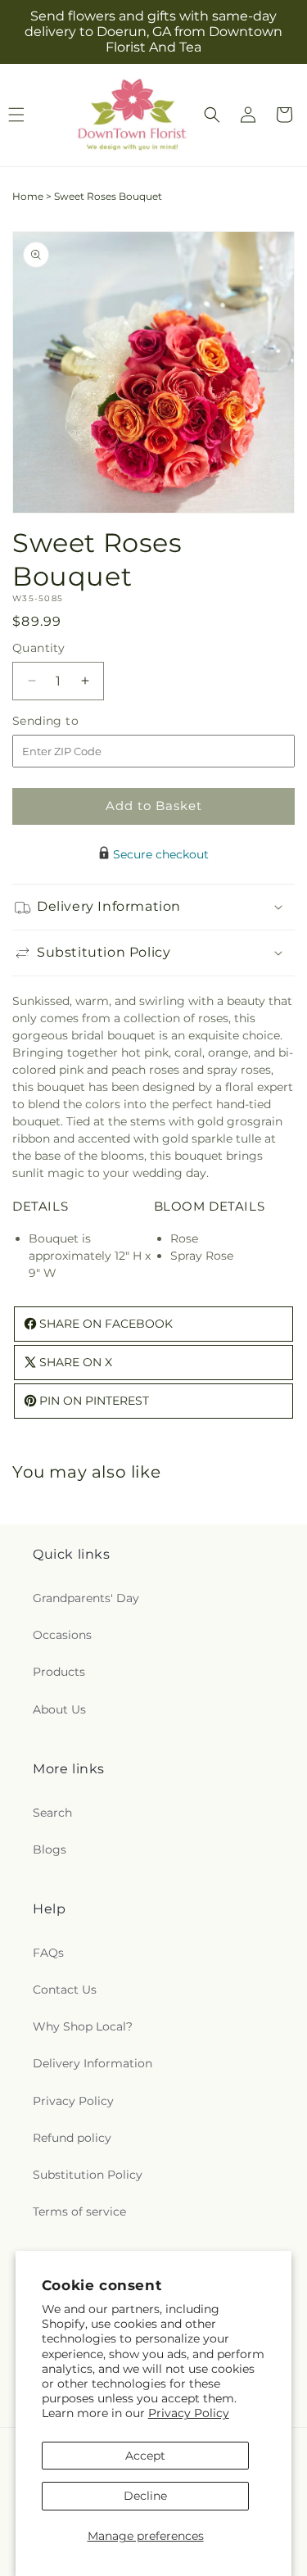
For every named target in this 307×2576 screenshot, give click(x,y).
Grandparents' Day (86, 1598)
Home (28, 196)
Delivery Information (93, 2063)
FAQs (48, 1953)
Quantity (38, 648)
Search (52, 1813)
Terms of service (79, 2212)
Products (59, 1672)
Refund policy (72, 2138)
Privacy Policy (189, 2413)
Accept (145, 2456)
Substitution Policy (88, 2175)
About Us (59, 1709)
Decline (145, 2496)
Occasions (62, 1635)
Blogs (50, 1849)
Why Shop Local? (83, 2026)
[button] (212, 115)
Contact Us (65, 1990)
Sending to (70, 721)
